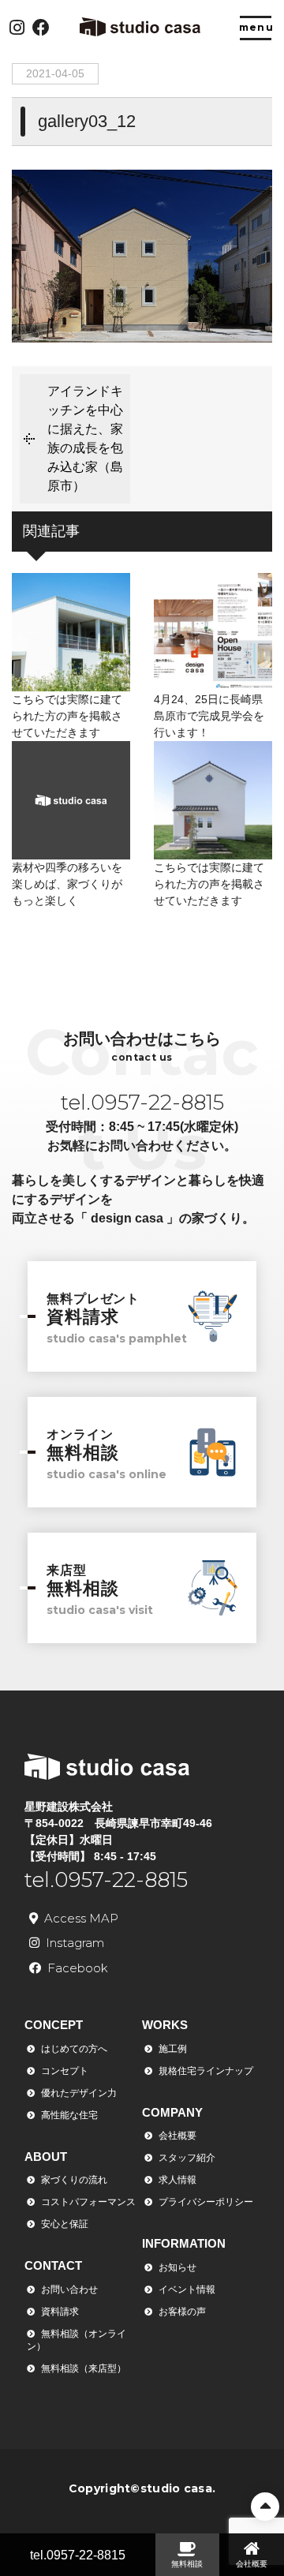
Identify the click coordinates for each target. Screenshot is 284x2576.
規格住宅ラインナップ (206, 2071)
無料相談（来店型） (84, 2368)
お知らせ (177, 2267)
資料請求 (60, 2312)
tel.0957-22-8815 (78, 2555)
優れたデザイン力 (79, 2093)
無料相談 (187, 2564)
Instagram (75, 1943)
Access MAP (81, 1918)
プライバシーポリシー (206, 2202)
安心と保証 (65, 2224)
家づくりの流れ (74, 2180)
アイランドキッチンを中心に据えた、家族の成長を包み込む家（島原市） (85, 438)
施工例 (173, 2049)
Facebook (78, 1968)
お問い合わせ (69, 2290)
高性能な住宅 (69, 2115)
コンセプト (65, 2071)
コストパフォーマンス (88, 2202)
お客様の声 (182, 2312)
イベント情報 (187, 2290)
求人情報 (177, 2180)
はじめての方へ (74, 2049)
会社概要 (177, 2136)
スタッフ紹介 (187, 2158)
